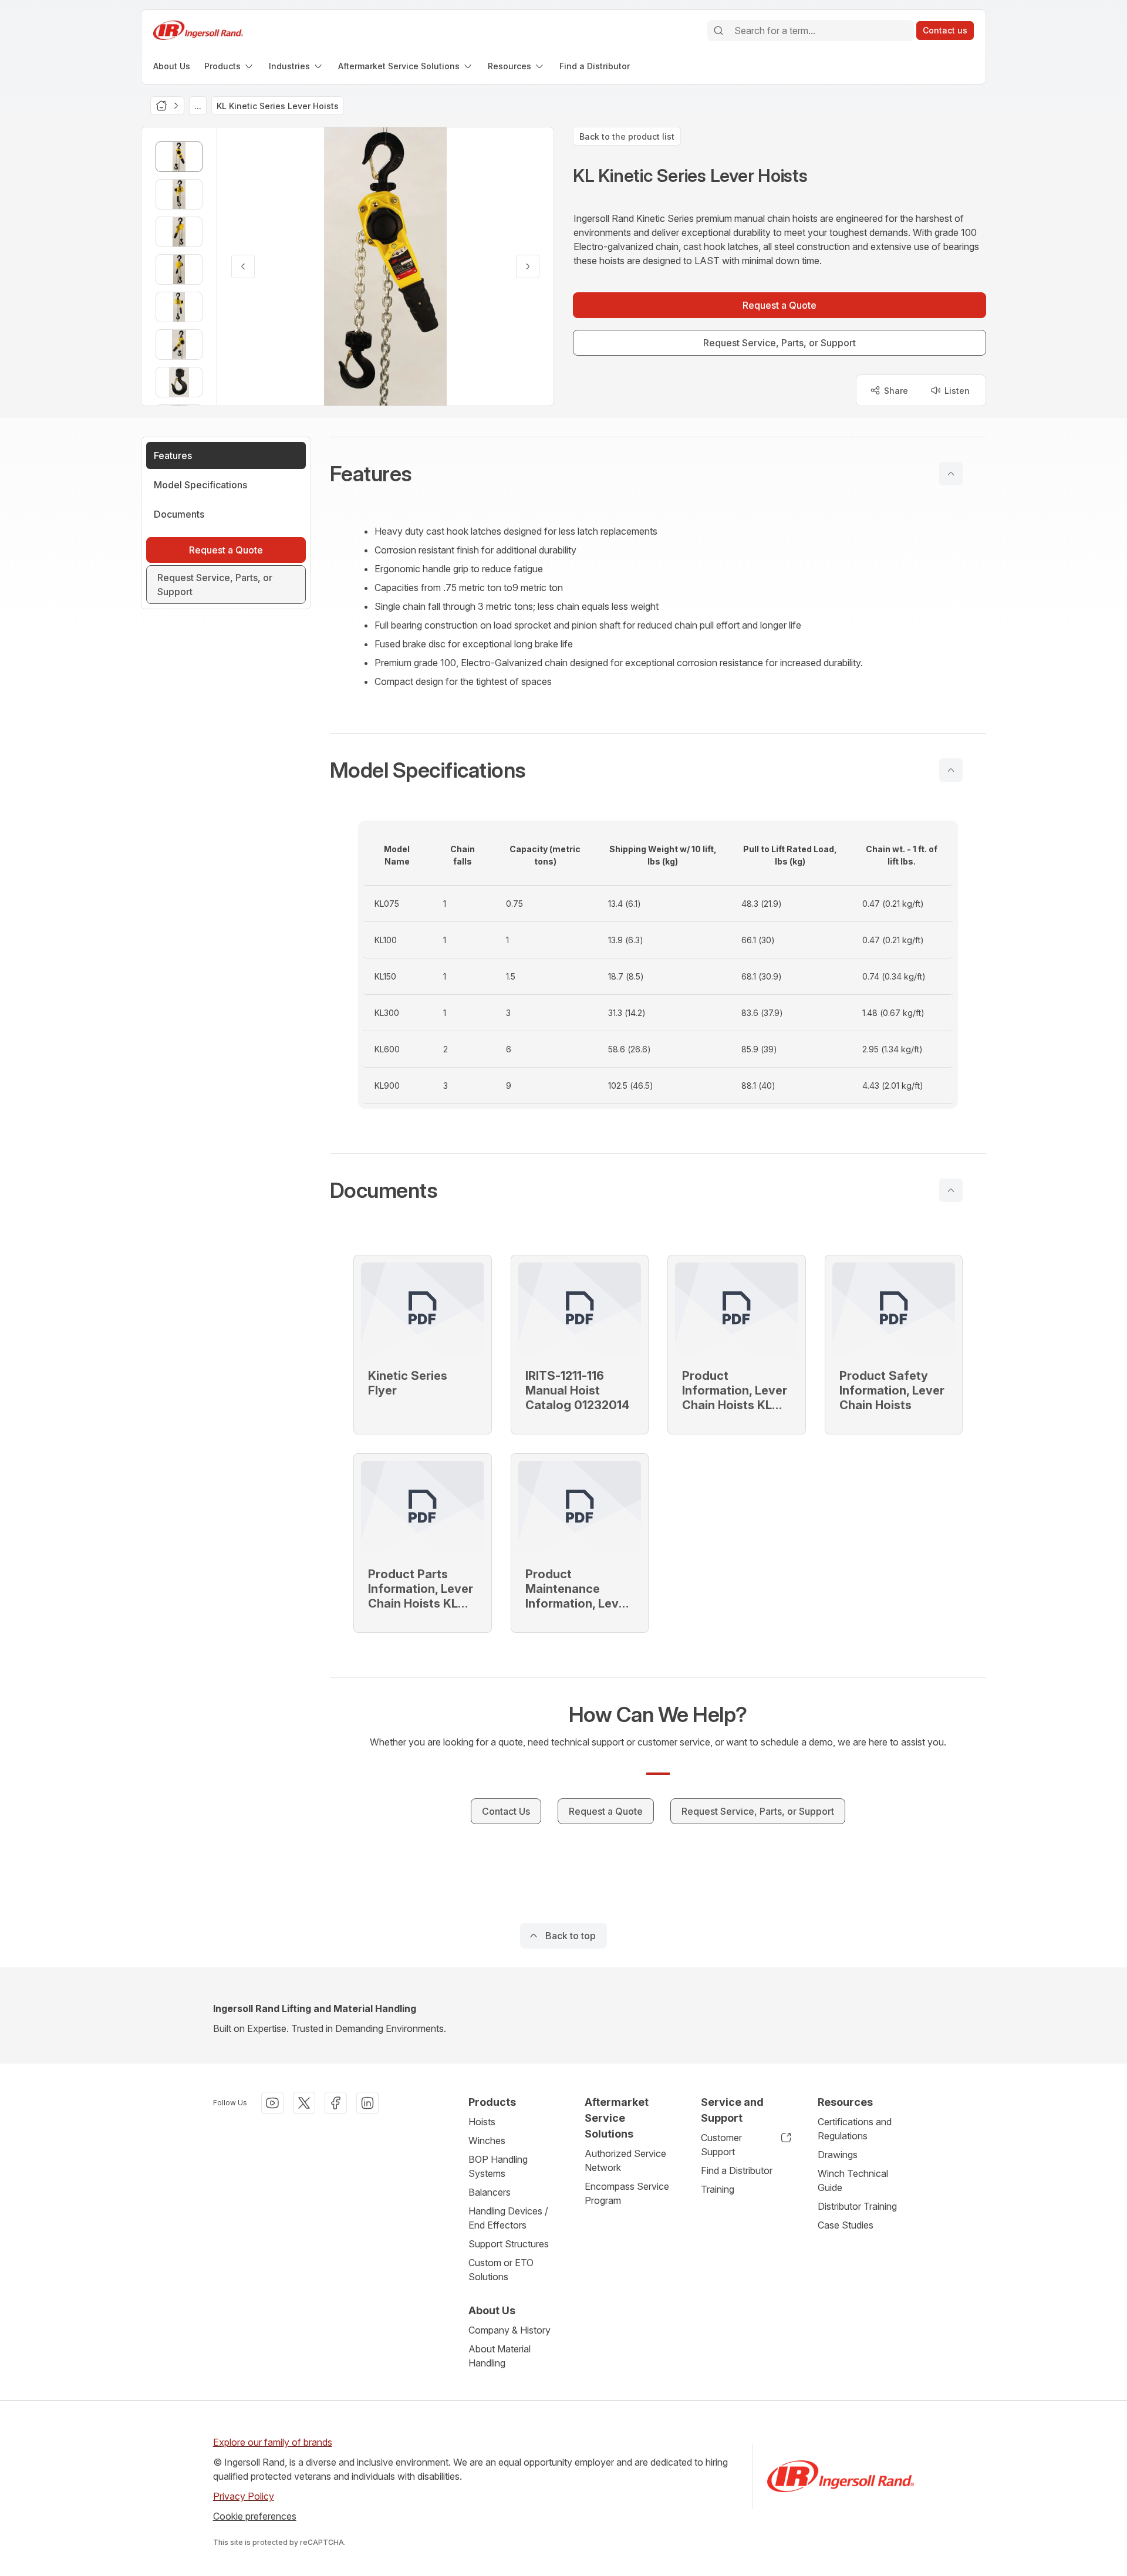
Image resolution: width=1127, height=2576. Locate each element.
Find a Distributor (737, 2170)
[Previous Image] (243, 266)
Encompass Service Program (627, 2193)
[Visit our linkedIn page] (367, 2103)
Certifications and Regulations (855, 2129)
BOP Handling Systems (498, 2166)
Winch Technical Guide (853, 2180)
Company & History (509, 2330)
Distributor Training (857, 2206)
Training (718, 2189)
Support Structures (509, 2244)
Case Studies (846, 2225)
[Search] (718, 31)
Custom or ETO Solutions (501, 2270)
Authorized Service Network (625, 2160)
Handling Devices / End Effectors (508, 2218)
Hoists (482, 2122)
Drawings (838, 2155)
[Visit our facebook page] (336, 2103)
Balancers (490, 2192)
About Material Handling (500, 2356)
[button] (658, 474)
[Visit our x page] (304, 2103)
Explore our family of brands (273, 2442)
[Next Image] (528, 266)
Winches (487, 2141)
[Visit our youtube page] (272, 2103)
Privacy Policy (244, 2496)
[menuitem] (172, 66)
